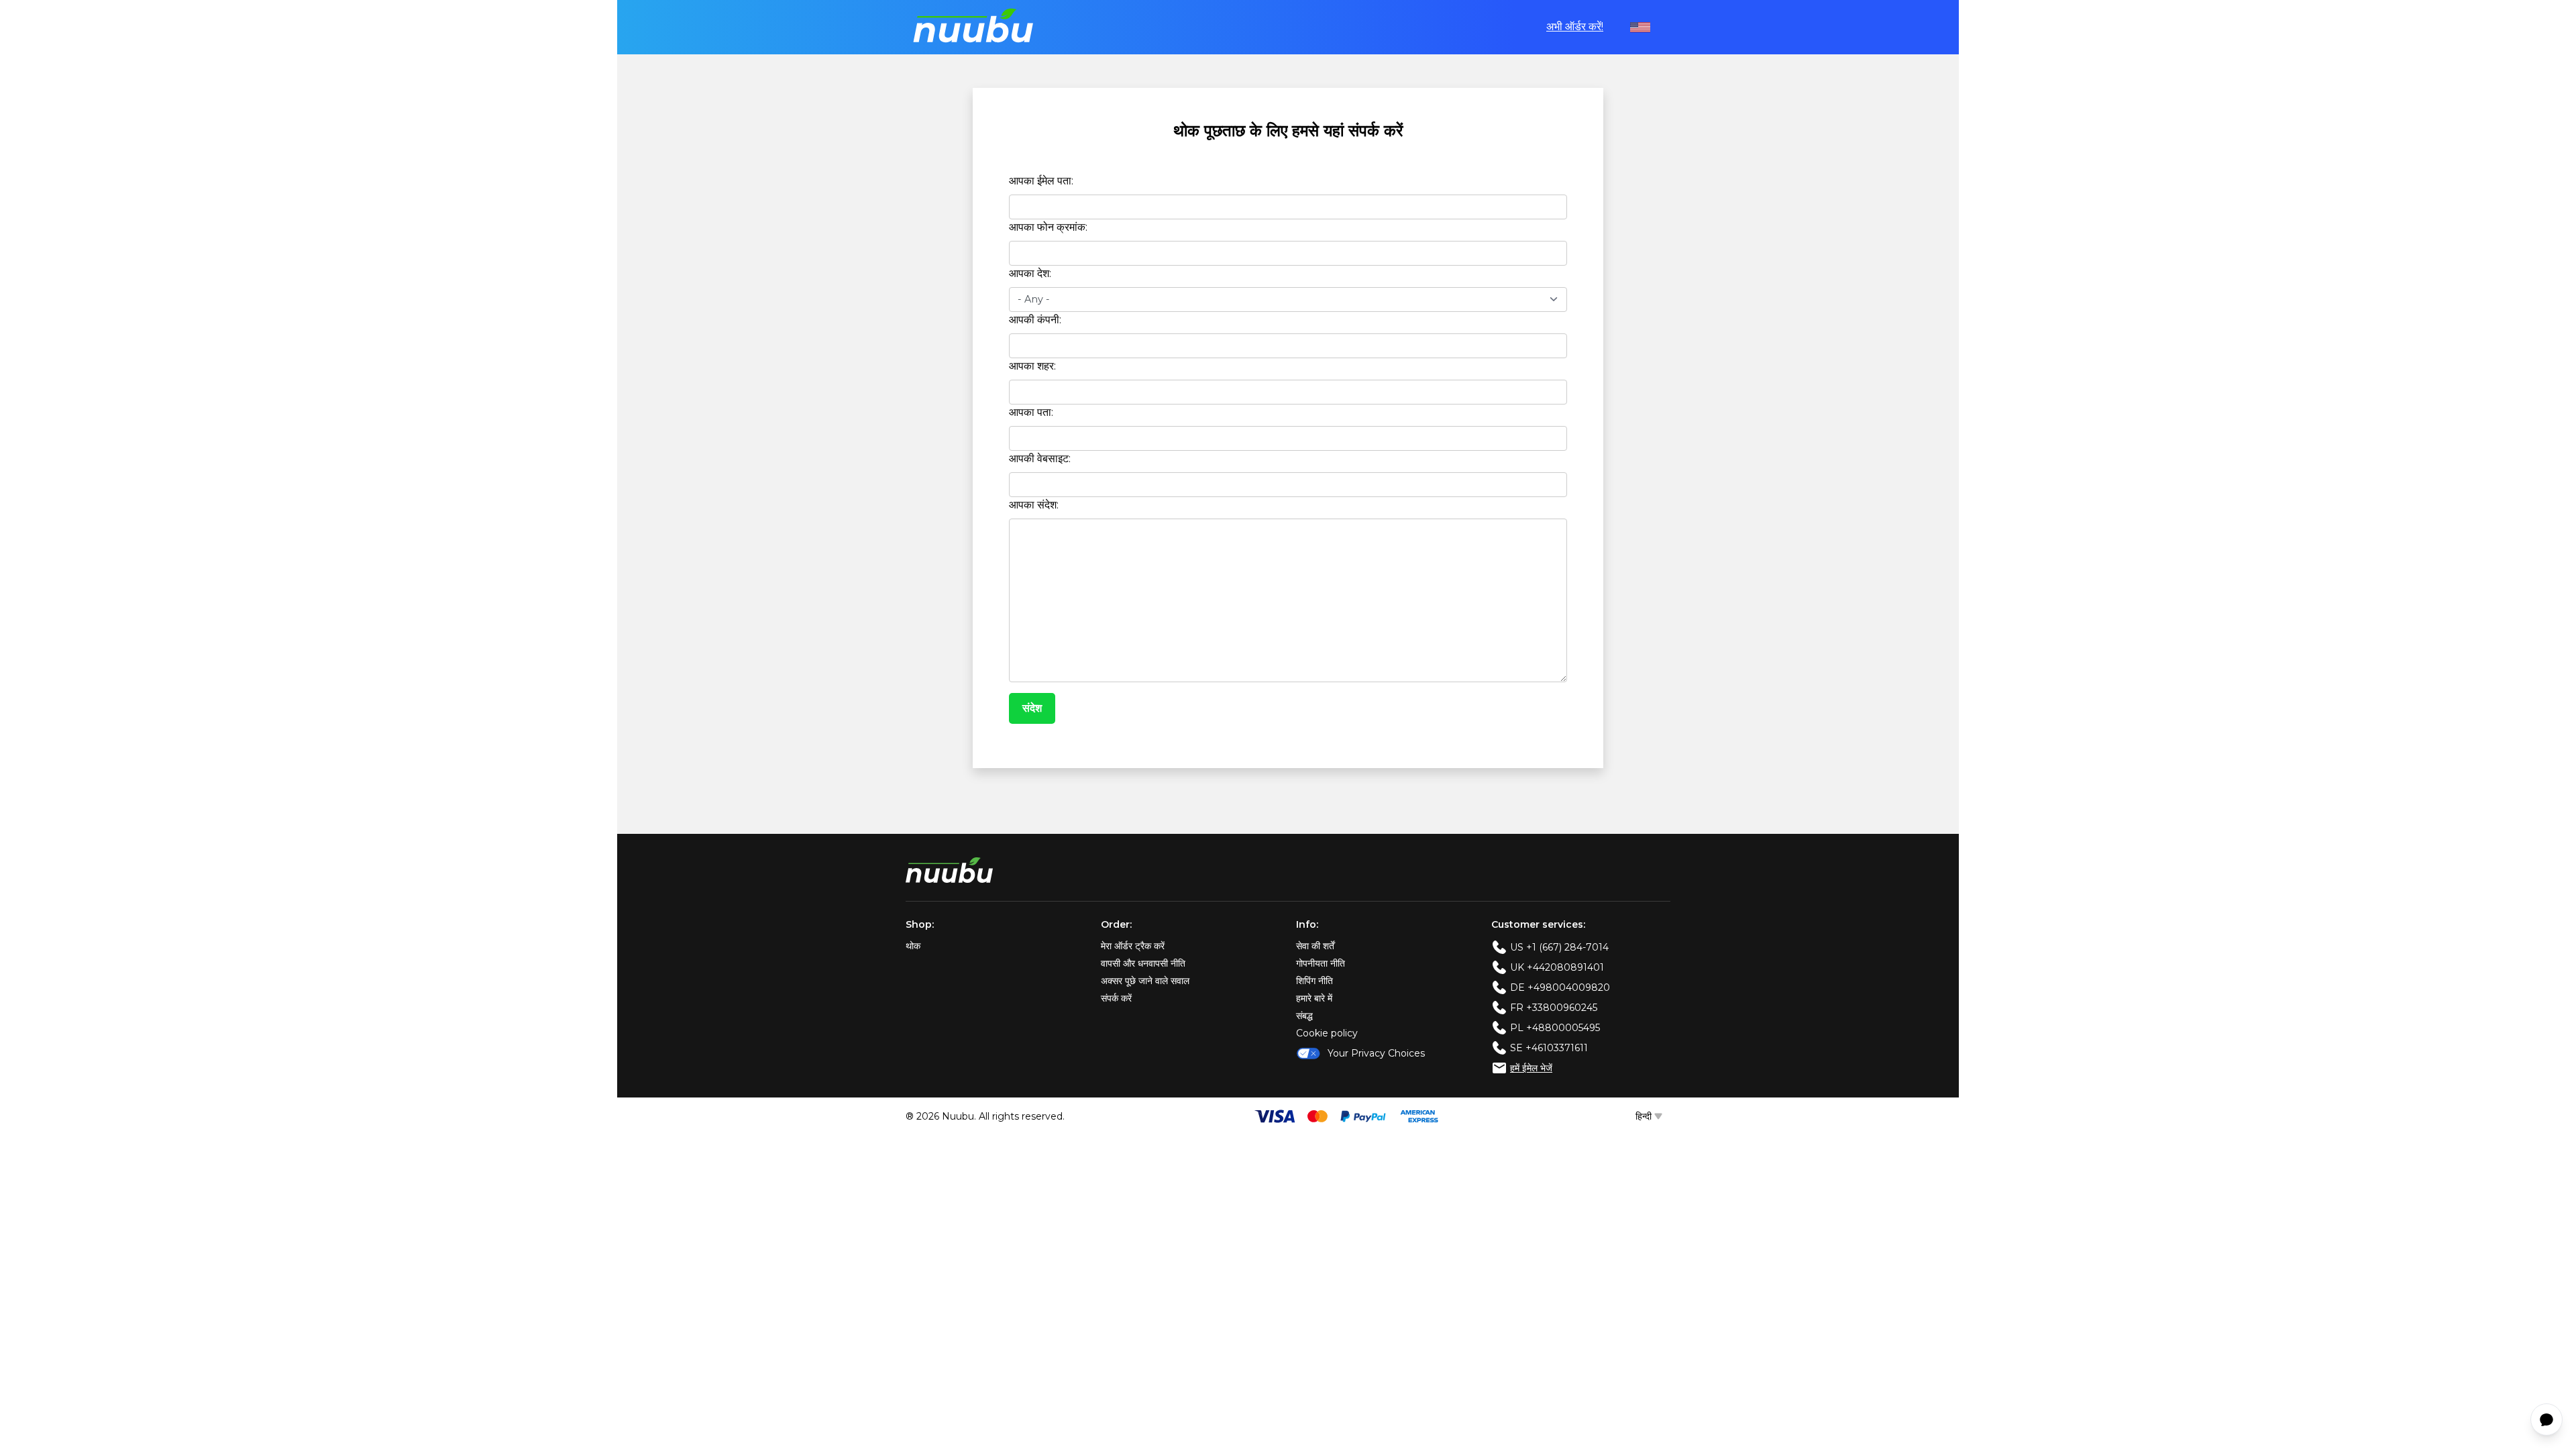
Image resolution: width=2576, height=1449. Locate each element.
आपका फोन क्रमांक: (1048, 227)
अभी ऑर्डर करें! (1575, 26)
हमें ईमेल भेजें (1531, 1068)
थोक (913, 946)
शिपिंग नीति (1314, 981)
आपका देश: (1030, 273)
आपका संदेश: (1034, 505)
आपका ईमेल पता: (1041, 181)
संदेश (1032, 708)
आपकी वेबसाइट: (1040, 459)
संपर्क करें (1116, 998)
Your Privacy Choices (1376, 1053)
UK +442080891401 (1557, 967)
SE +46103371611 (1549, 1048)
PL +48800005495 (1555, 1028)
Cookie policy (1327, 1033)
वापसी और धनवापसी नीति (1143, 963)
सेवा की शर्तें (1315, 946)
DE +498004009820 (1560, 987)
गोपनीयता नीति (1321, 963)
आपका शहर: (1032, 366)
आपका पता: (1031, 412)
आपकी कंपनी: (1035, 320)
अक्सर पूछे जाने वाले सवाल (1145, 981)
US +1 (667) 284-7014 (1559, 947)
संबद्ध (1304, 1016)
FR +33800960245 (1554, 1008)
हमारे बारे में (1314, 998)
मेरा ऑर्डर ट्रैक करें (1133, 946)
